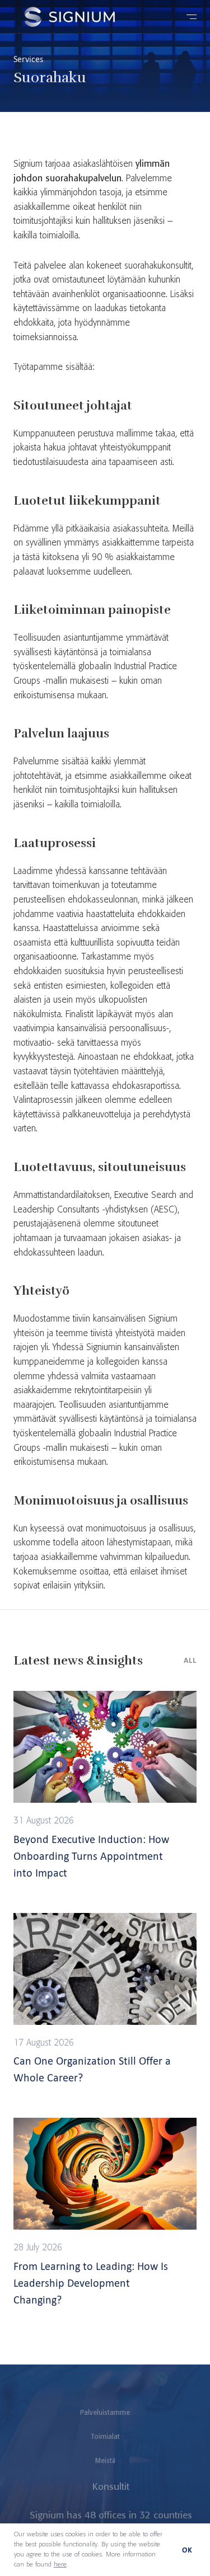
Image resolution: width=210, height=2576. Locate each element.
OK (187, 2550)
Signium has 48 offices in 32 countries (111, 2516)
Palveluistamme (105, 2413)
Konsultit (111, 2487)
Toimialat (105, 2437)
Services (28, 59)
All (190, 1660)
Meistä (105, 2461)
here (60, 2565)
